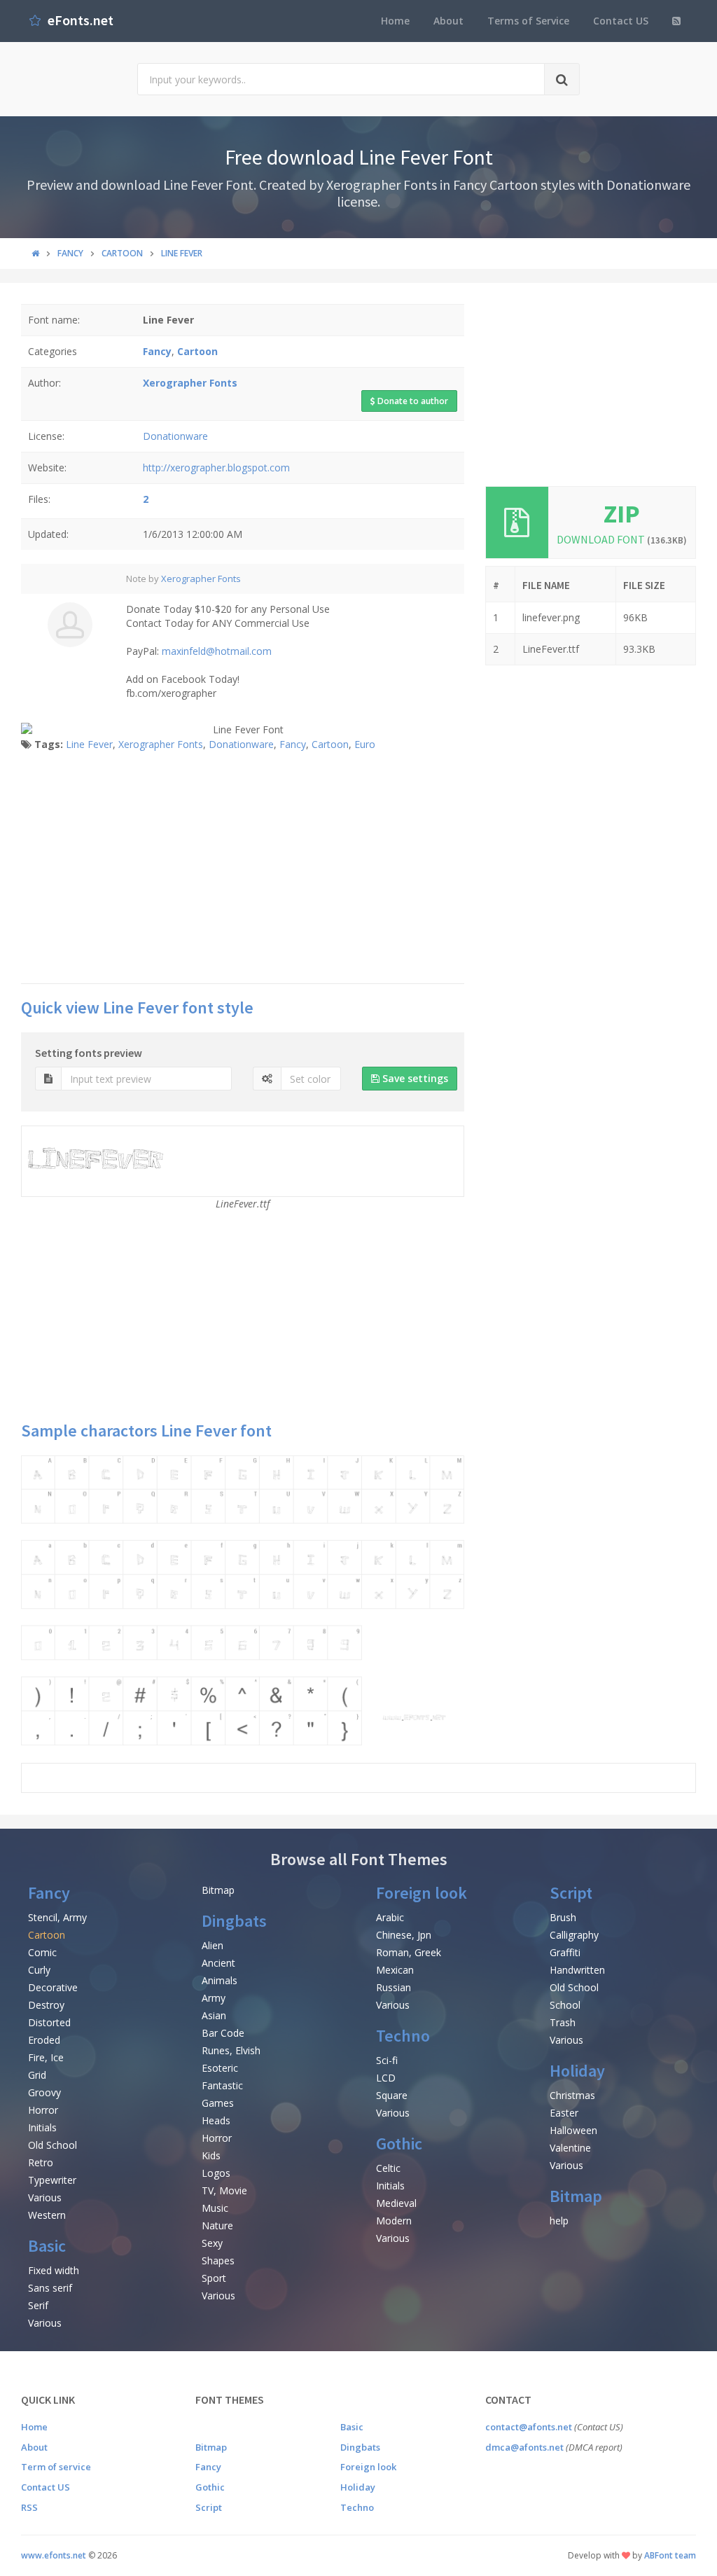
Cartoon (330, 744)
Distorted (49, 2022)
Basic (47, 2246)
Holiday (577, 2071)
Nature (217, 2225)
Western (47, 2215)
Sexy (212, 2243)
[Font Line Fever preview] (243, 1600)
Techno (403, 2036)
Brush (563, 1917)
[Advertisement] (243, 871)
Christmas (572, 2095)
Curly (39, 1970)
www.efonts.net (54, 2555)
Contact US (621, 21)
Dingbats (234, 1921)
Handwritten (577, 1970)
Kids (211, 2155)
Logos (216, 2173)
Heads (216, 2120)
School (565, 2005)
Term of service (56, 2467)
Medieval (396, 2203)
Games (218, 2103)
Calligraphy (574, 1935)
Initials (42, 2127)
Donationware (175, 436)
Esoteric (220, 2068)
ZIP (622, 514)
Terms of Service (528, 21)
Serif (38, 2305)
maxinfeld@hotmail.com (217, 651)
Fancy (293, 744)
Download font (622, 539)
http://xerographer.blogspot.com (216, 468)
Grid (37, 2075)
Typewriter (52, 2180)
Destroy (46, 2005)
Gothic (399, 2144)
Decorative (53, 1987)
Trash (563, 2022)
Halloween (573, 2130)
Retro (41, 2162)
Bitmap (218, 1890)
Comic (42, 1952)
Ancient (218, 1963)
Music (215, 2208)
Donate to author (412, 401)
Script (571, 1893)
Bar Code (223, 2033)
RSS (29, 2507)
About (448, 21)
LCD (386, 2078)
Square (392, 2095)
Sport (214, 2278)
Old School (53, 2145)
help (559, 2221)
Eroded (44, 2040)
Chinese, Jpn (404, 1935)
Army (214, 1998)
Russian (394, 1987)
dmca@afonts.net (524, 2447)
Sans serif (50, 2288)
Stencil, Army (57, 1917)
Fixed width (54, 2270)
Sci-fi (387, 2060)
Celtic (388, 2168)
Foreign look (422, 1893)
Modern (394, 2221)
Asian (214, 2015)
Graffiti (565, 1952)
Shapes (218, 2260)
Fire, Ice (46, 2057)
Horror (43, 2110)
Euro (365, 744)
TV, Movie (224, 2190)
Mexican (395, 1970)
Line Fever (89, 744)
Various (45, 2197)
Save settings (414, 1078)
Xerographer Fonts (201, 579)
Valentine (570, 2148)
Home (395, 21)
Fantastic (222, 2085)
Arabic (390, 1917)
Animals (220, 1980)
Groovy (44, 2092)
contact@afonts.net (529, 2427)
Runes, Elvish (231, 2050)
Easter (564, 2113)
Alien (213, 1945)
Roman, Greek (409, 1952)
